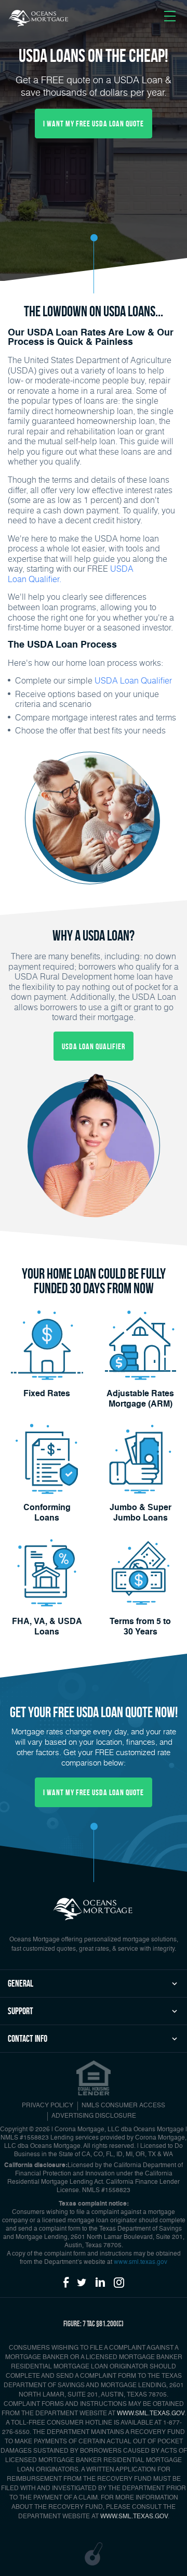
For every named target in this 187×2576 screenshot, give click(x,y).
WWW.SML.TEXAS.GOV (151, 2414)
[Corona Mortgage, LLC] (39, 18)
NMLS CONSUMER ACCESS (123, 2106)
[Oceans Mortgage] (94, 1908)
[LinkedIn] (100, 2283)
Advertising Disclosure (94, 2116)
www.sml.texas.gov (141, 2262)
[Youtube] (119, 2283)
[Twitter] (82, 2283)
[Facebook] (66, 2283)
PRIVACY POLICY (48, 2106)
